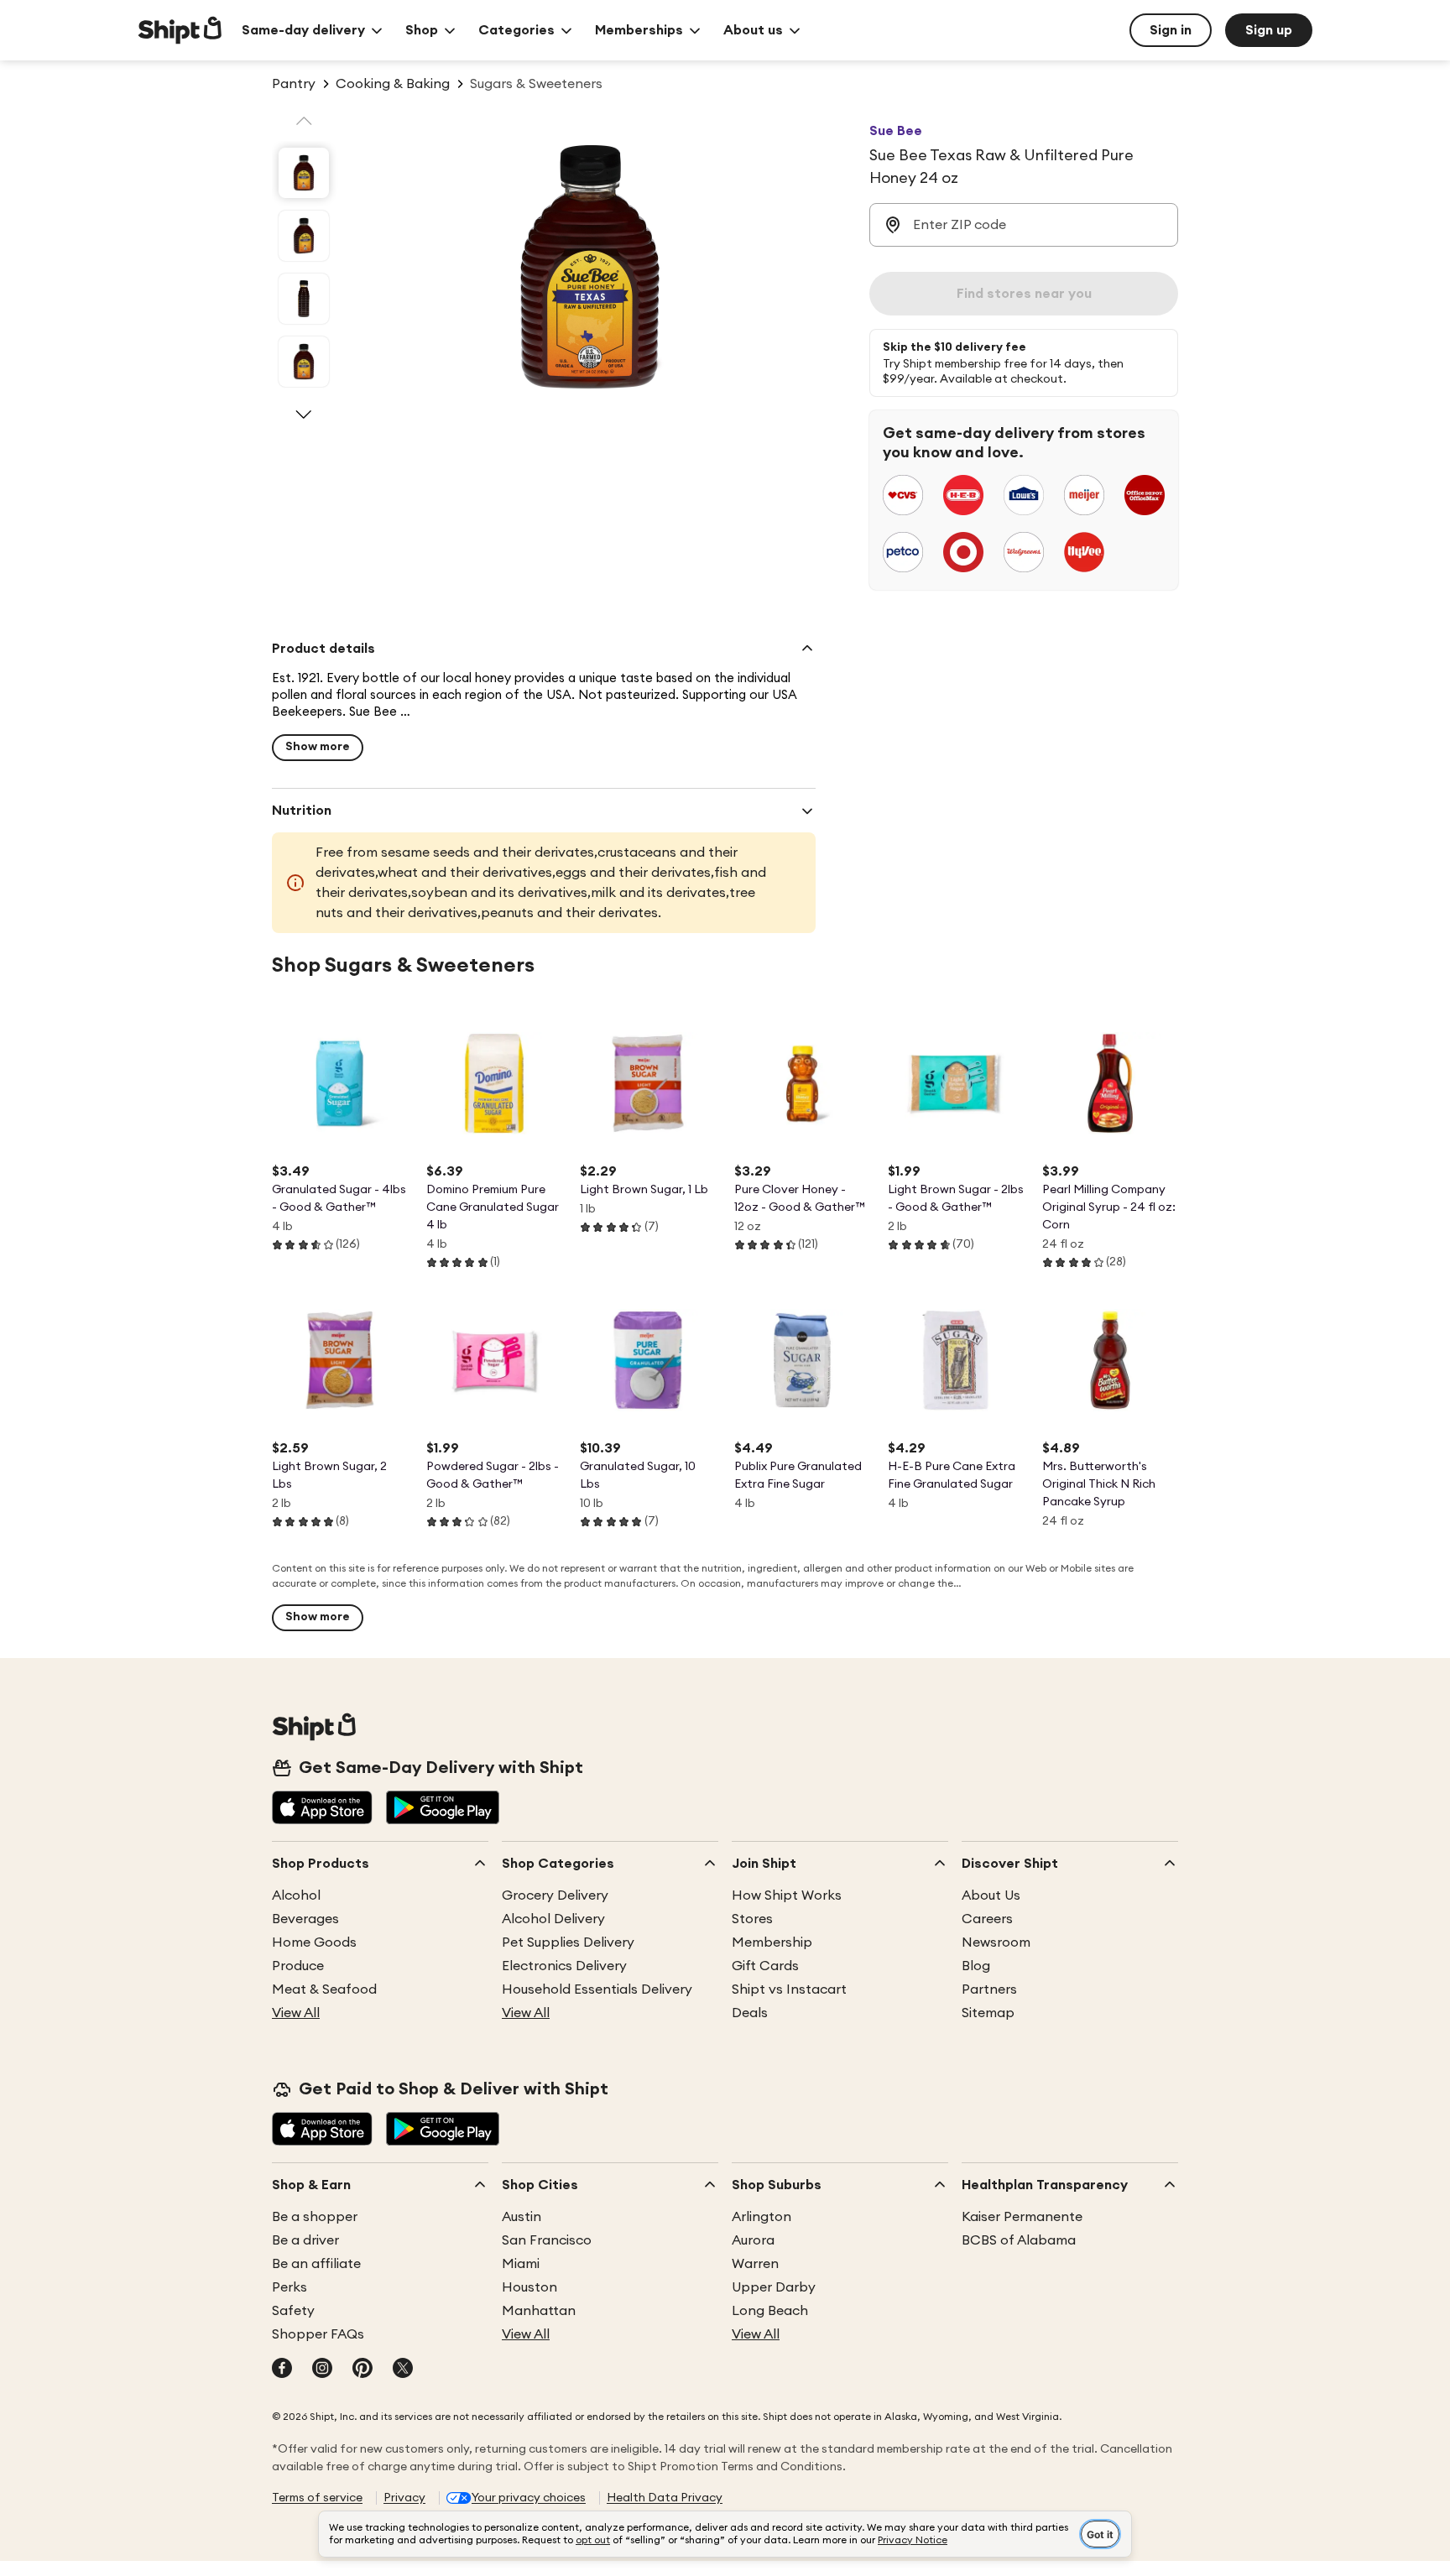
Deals (750, 2013)
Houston (529, 2287)
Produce (298, 1966)
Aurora (753, 2240)
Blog (976, 1966)
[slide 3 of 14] (304, 299)
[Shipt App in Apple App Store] (322, 1809)
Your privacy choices (529, 2498)
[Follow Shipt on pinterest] (362, 2370)
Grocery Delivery (555, 1895)
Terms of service (317, 2498)
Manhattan (539, 2311)
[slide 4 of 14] (304, 362)
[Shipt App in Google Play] (443, 1809)
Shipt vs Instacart (789, 1989)
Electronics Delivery (564, 1966)
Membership (772, 1942)
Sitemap (988, 2013)
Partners (989, 1989)
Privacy (404, 2498)
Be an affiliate (316, 2264)
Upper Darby (774, 2287)
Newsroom (996, 1942)
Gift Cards (765, 1966)
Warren (755, 2264)
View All (296, 2013)
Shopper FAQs (318, 2334)
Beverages (305, 1919)
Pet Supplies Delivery (568, 1942)
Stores (752, 1919)
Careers (987, 1919)
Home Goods (314, 1942)
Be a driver (305, 2240)
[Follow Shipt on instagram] (322, 2370)
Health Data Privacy (665, 2498)
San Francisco (547, 2240)
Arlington (762, 2217)
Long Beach (770, 2311)
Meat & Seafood (324, 1989)
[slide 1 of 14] (304, 173)
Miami (521, 2264)
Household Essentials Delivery (597, 1989)
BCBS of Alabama (1019, 2240)
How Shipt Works (787, 1895)
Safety (293, 2311)
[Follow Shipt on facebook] (282, 2370)
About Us (991, 1895)
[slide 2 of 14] (304, 236)
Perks (289, 2287)
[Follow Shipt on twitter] (403, 2370)
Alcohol (296, 1895)
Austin (522, 2217)
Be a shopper (315, 2217)
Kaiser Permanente (1022, 2217)
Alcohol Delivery (553, 1919)
